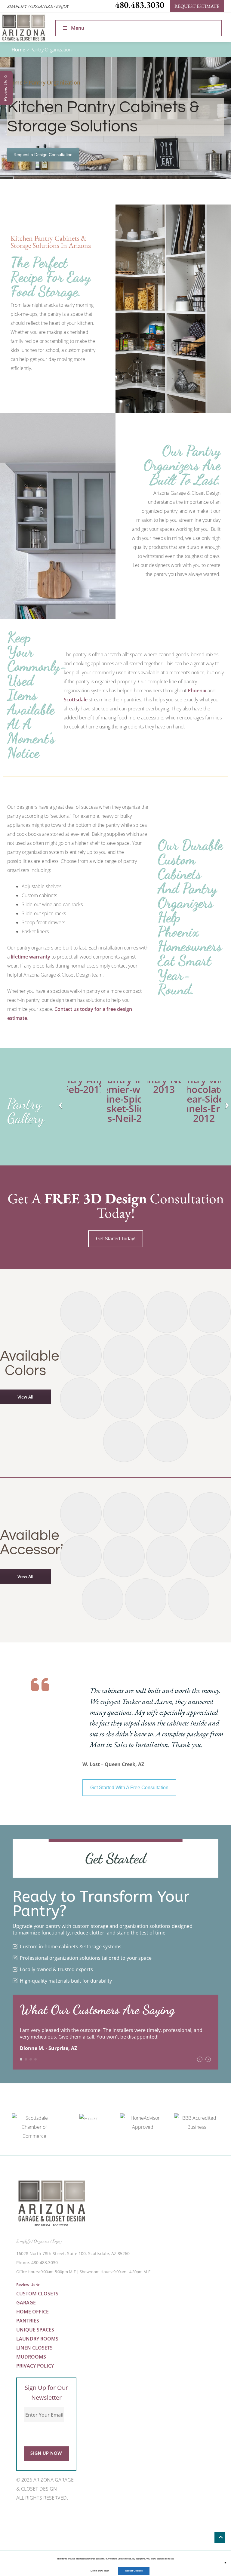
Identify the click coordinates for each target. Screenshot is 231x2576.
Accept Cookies (134, 2571)
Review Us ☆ (28, 2285)
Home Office (32, 2312)
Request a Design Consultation (43, 155)
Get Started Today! (116, 1239)
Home (18, 50)
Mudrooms (31, 2357)
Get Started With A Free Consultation (129, 1788)
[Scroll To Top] (220, 2538)
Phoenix (197, 691)
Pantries (28, 2321)
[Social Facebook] (20, 2516)
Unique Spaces (35, 2330)
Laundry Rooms (37, 2339)
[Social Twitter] (35, 2516)
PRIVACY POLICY (35, 2366)
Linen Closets (34, 2348)
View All (25, 1397)
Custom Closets (37, 2294)
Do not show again (100, 2571)
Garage (26, 2303)
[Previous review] (200, 2059)
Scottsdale (76, 700)
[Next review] (208, 2059)
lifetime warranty (31, 957)
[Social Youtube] (49, 2516)
